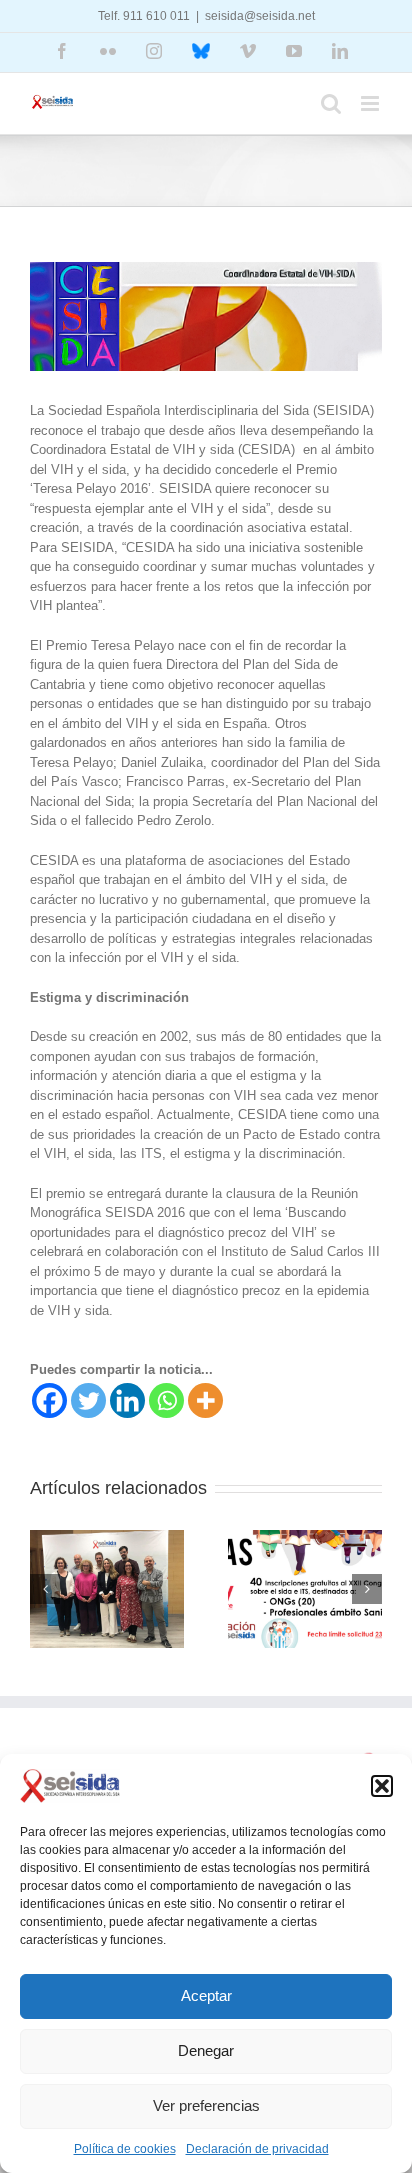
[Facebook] (49, 1400)
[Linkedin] (127, 1400)
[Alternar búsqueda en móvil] (331, 103)
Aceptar (206, 1995)
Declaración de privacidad (257, 2149)
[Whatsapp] (166, 1400)
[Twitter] (88, 1400)
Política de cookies (125, 2149)
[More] (205, 1400)
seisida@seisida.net (260, 16)
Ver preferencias (206, 2105)
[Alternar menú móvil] (371, 103)
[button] (382, 1786)
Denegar (206, 2050)
